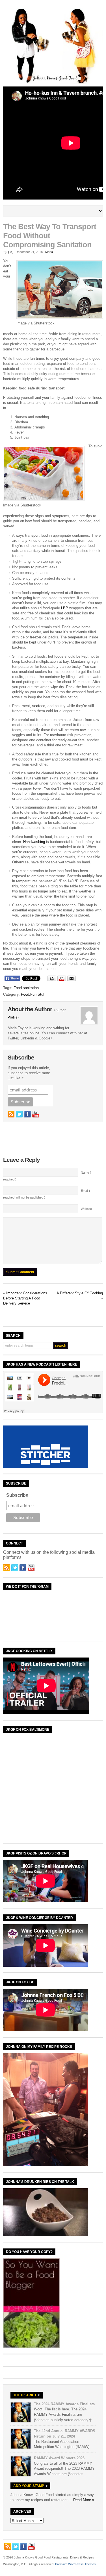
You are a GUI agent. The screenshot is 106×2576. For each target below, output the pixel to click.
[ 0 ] (11, 252)
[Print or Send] (62, 980)
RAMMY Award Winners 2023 (59, 2458)
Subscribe (17, 1495)
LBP (65, 608)
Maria (49, 252)
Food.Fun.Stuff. (34, 994)
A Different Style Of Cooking (80, 1293)
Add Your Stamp (29, 2486)
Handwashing (34, 842)
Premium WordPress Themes (75, 2564)
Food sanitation (26, 988)
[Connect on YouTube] (36, 1114)
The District (25, 2395)
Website (86, 1209)
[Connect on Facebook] (27, 1114)
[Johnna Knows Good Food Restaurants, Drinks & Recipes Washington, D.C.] (53, 83)
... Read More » (81, 2500)
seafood (39, 706)
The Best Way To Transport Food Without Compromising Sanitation (50, 236)
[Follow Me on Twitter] (19, 1114)
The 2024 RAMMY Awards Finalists (64, 2404)
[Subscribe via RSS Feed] (11, 1114)
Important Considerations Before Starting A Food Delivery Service (25, 1298)
